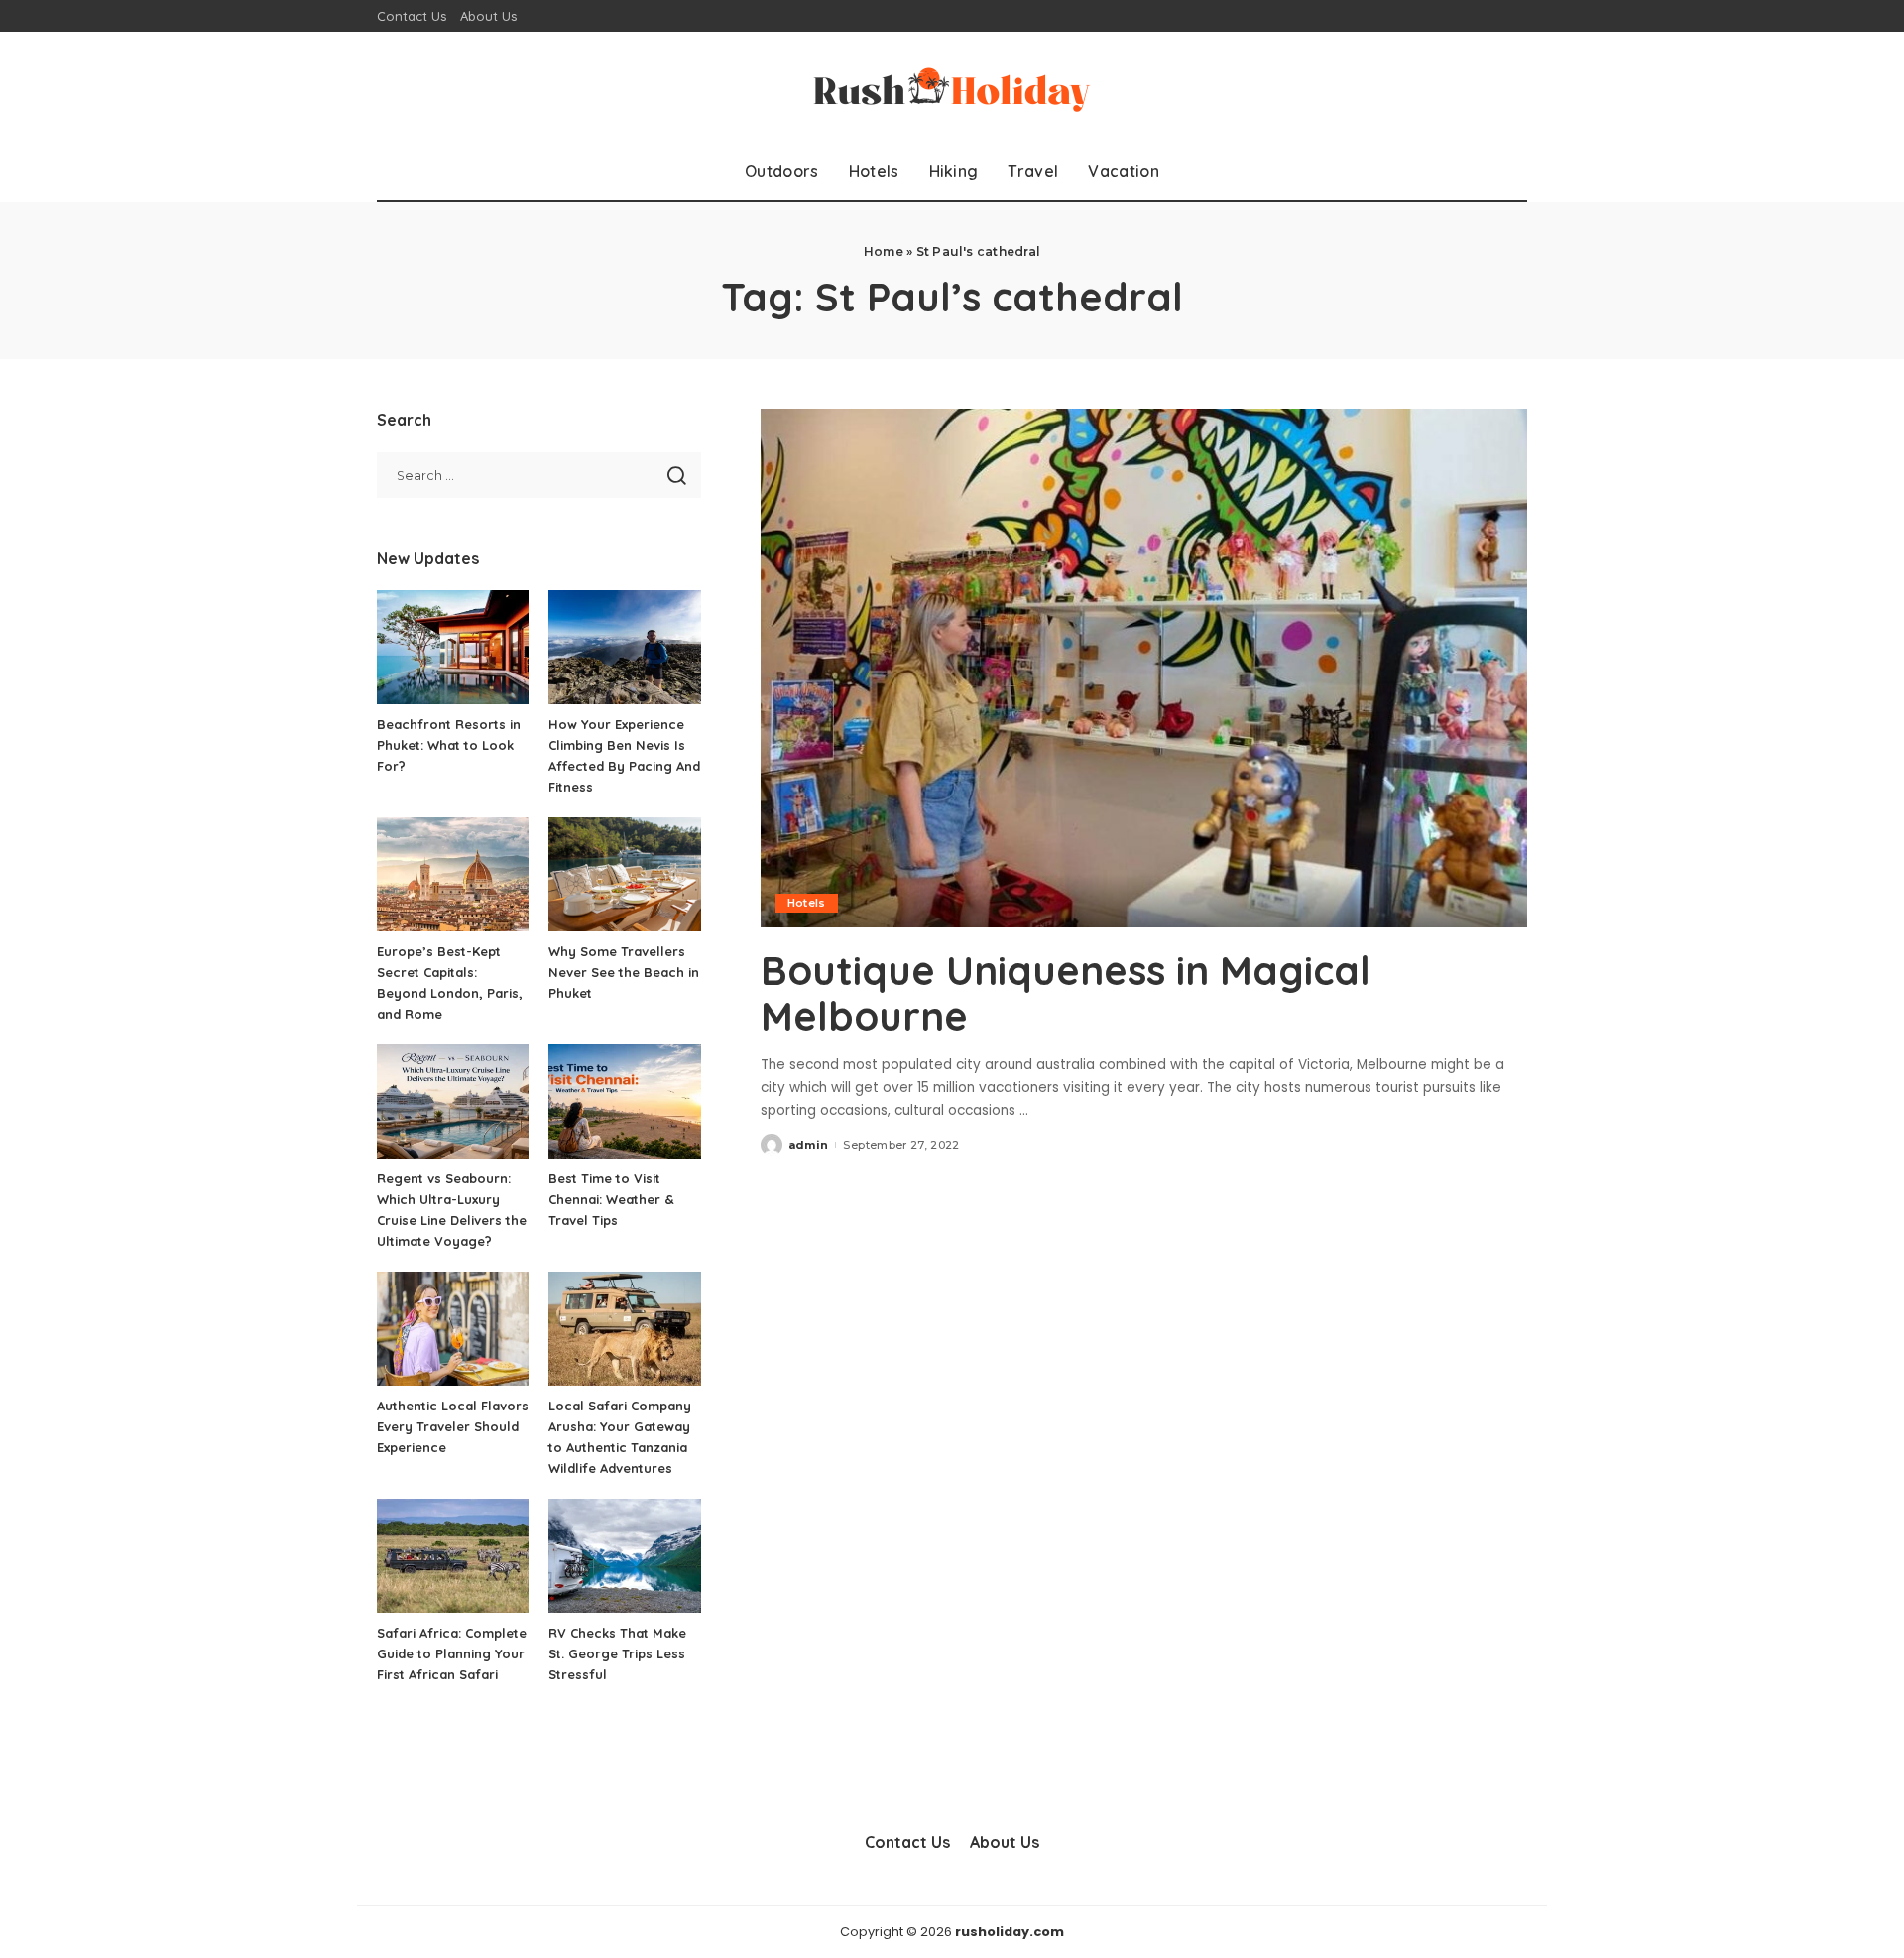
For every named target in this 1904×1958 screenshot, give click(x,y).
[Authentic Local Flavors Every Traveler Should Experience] (453, 1329)
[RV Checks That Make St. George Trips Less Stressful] (624, 1556)
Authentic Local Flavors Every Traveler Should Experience (453, 1426)
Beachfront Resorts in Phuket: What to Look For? (449, 745)
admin (809, 1145)
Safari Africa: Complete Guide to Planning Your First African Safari (452, 1653)
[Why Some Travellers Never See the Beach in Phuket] (624, 874)
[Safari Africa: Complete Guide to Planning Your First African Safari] (453, 1556)
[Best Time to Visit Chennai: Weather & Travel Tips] (624, 1101)
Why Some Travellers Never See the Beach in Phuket (624, 972)
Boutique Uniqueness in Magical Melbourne (1066, 993)
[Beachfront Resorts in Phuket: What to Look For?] (453, 647)
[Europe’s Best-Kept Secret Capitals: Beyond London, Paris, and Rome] (453, 874)
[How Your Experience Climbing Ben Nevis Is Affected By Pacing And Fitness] (624, 647)
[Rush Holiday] (952, 86)
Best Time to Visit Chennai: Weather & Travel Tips (611, 1199)
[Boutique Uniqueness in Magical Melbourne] (1144, 668)
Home (884, 251)
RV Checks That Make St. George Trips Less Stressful (617, 1653)
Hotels (807, 903)
